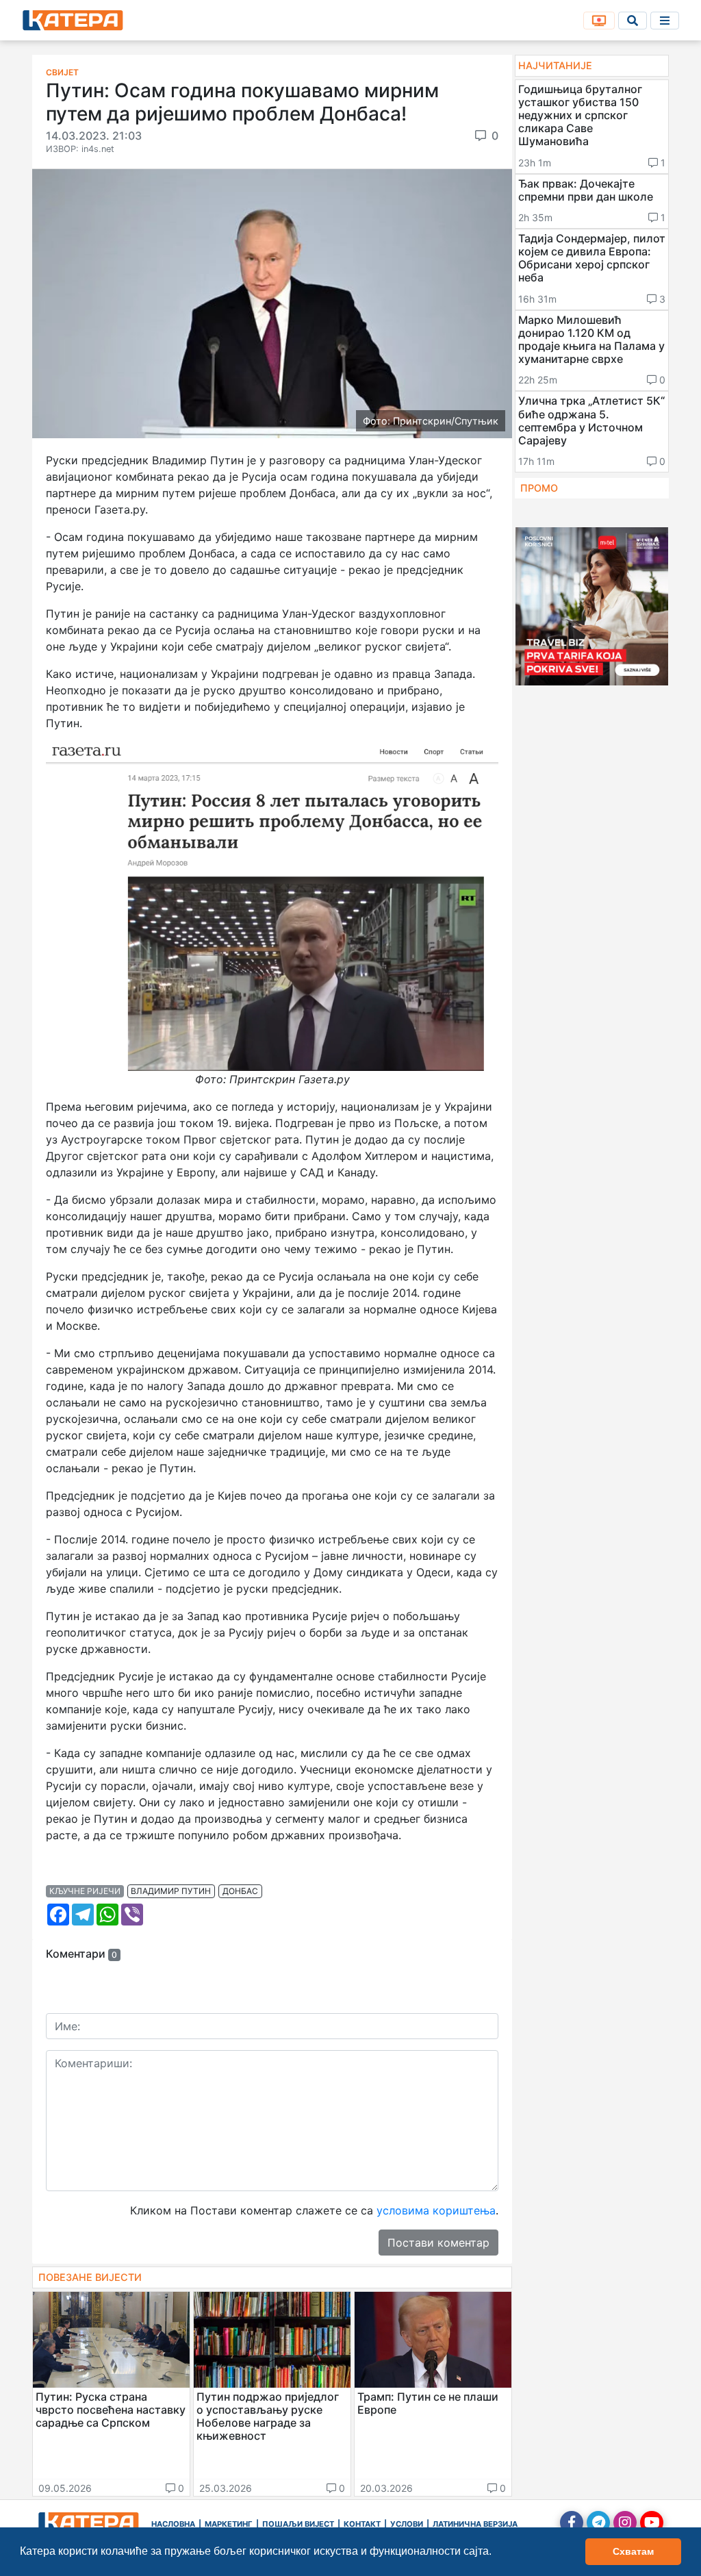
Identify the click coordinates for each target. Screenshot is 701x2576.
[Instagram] (625, 2523)
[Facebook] (572, 2523)
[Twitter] (598, 2523)
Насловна (173, 2524)
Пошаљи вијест (298, 2524)
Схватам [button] (633, 2551)
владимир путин (171, 1891)
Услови (407, 2524)
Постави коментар (438, 2243)
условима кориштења (436, 2210)
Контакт (362, 2524)
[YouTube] (652, 2523)
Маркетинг (229, 2524)
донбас (240, 1891)
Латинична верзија (475, 2524)
